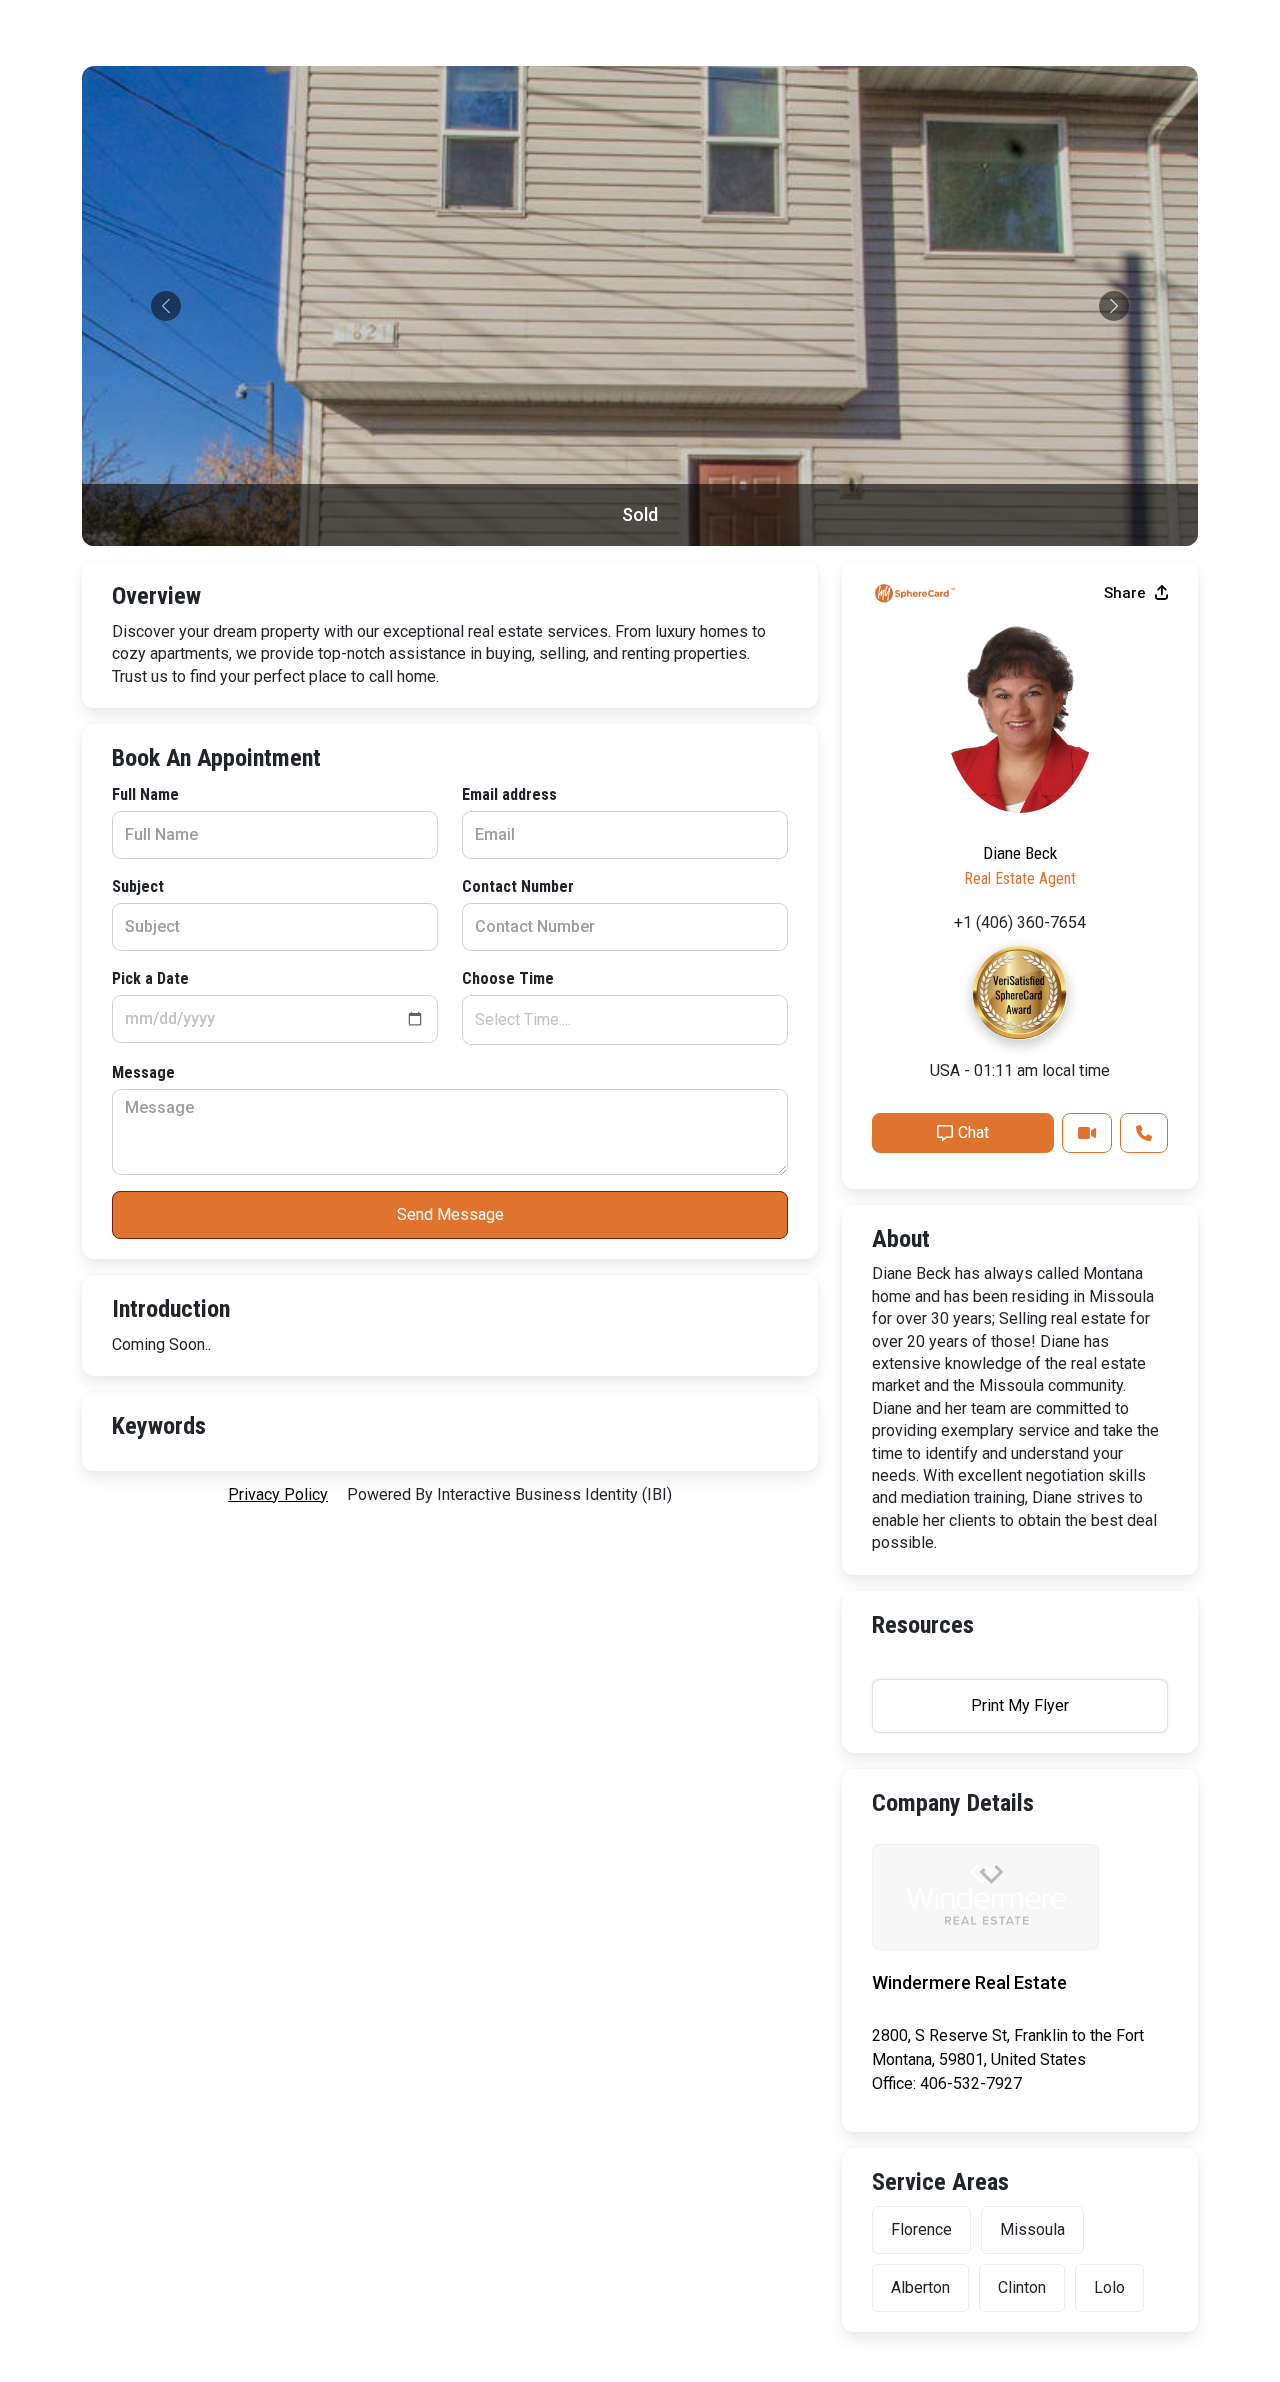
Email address (509, 794)
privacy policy (278, 1494)
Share (1127, 593)
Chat (973, 1132)
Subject (138, 886)
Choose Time (508, 978)
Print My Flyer (1020, 1705)
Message (143, 1072)
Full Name (145, 794)
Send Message (450, 1214)
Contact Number (518, 886)
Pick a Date (150, 978)
